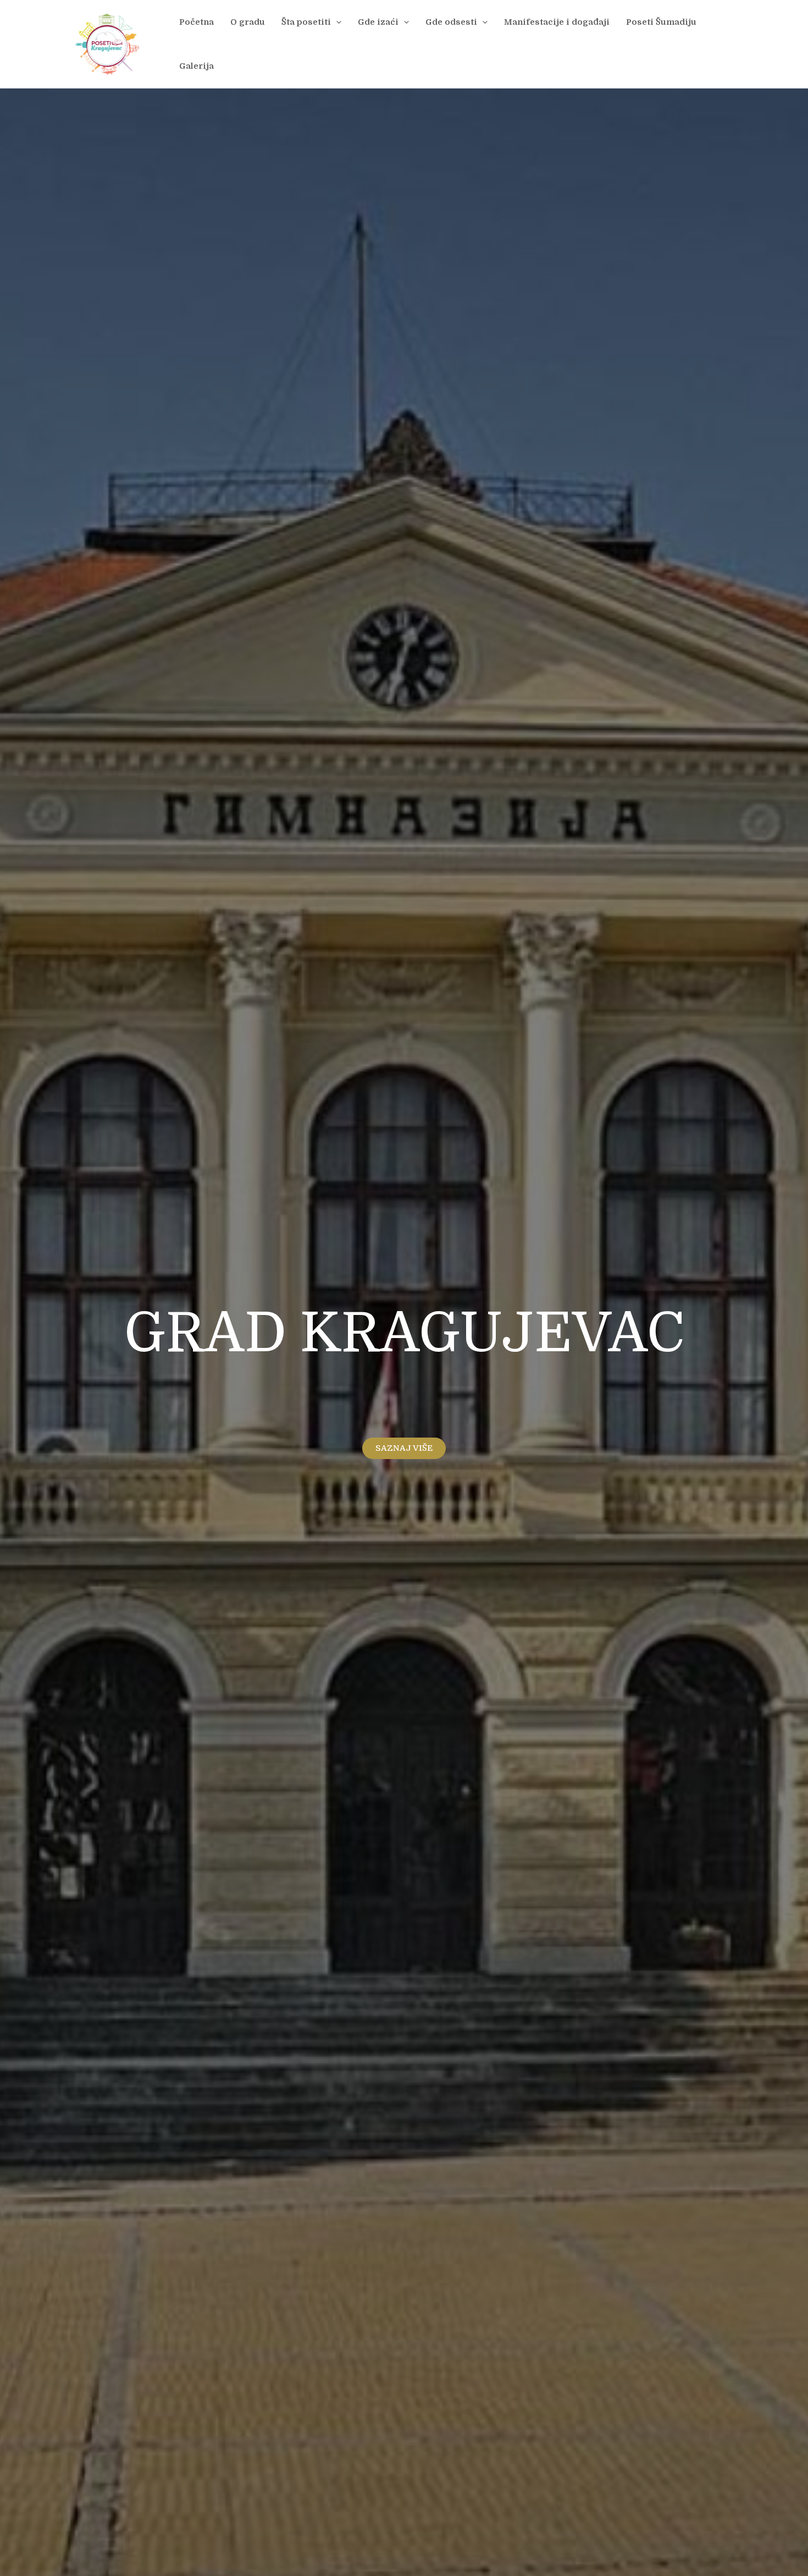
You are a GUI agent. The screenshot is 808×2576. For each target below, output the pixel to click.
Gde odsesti (451, 22)
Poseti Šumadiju (661, 22)
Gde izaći (378, 22)
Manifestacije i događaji (557, 22)
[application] (336, 22)
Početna (197, 22)
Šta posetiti (306, 22)
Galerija (197, 66)
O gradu (248, 22)
